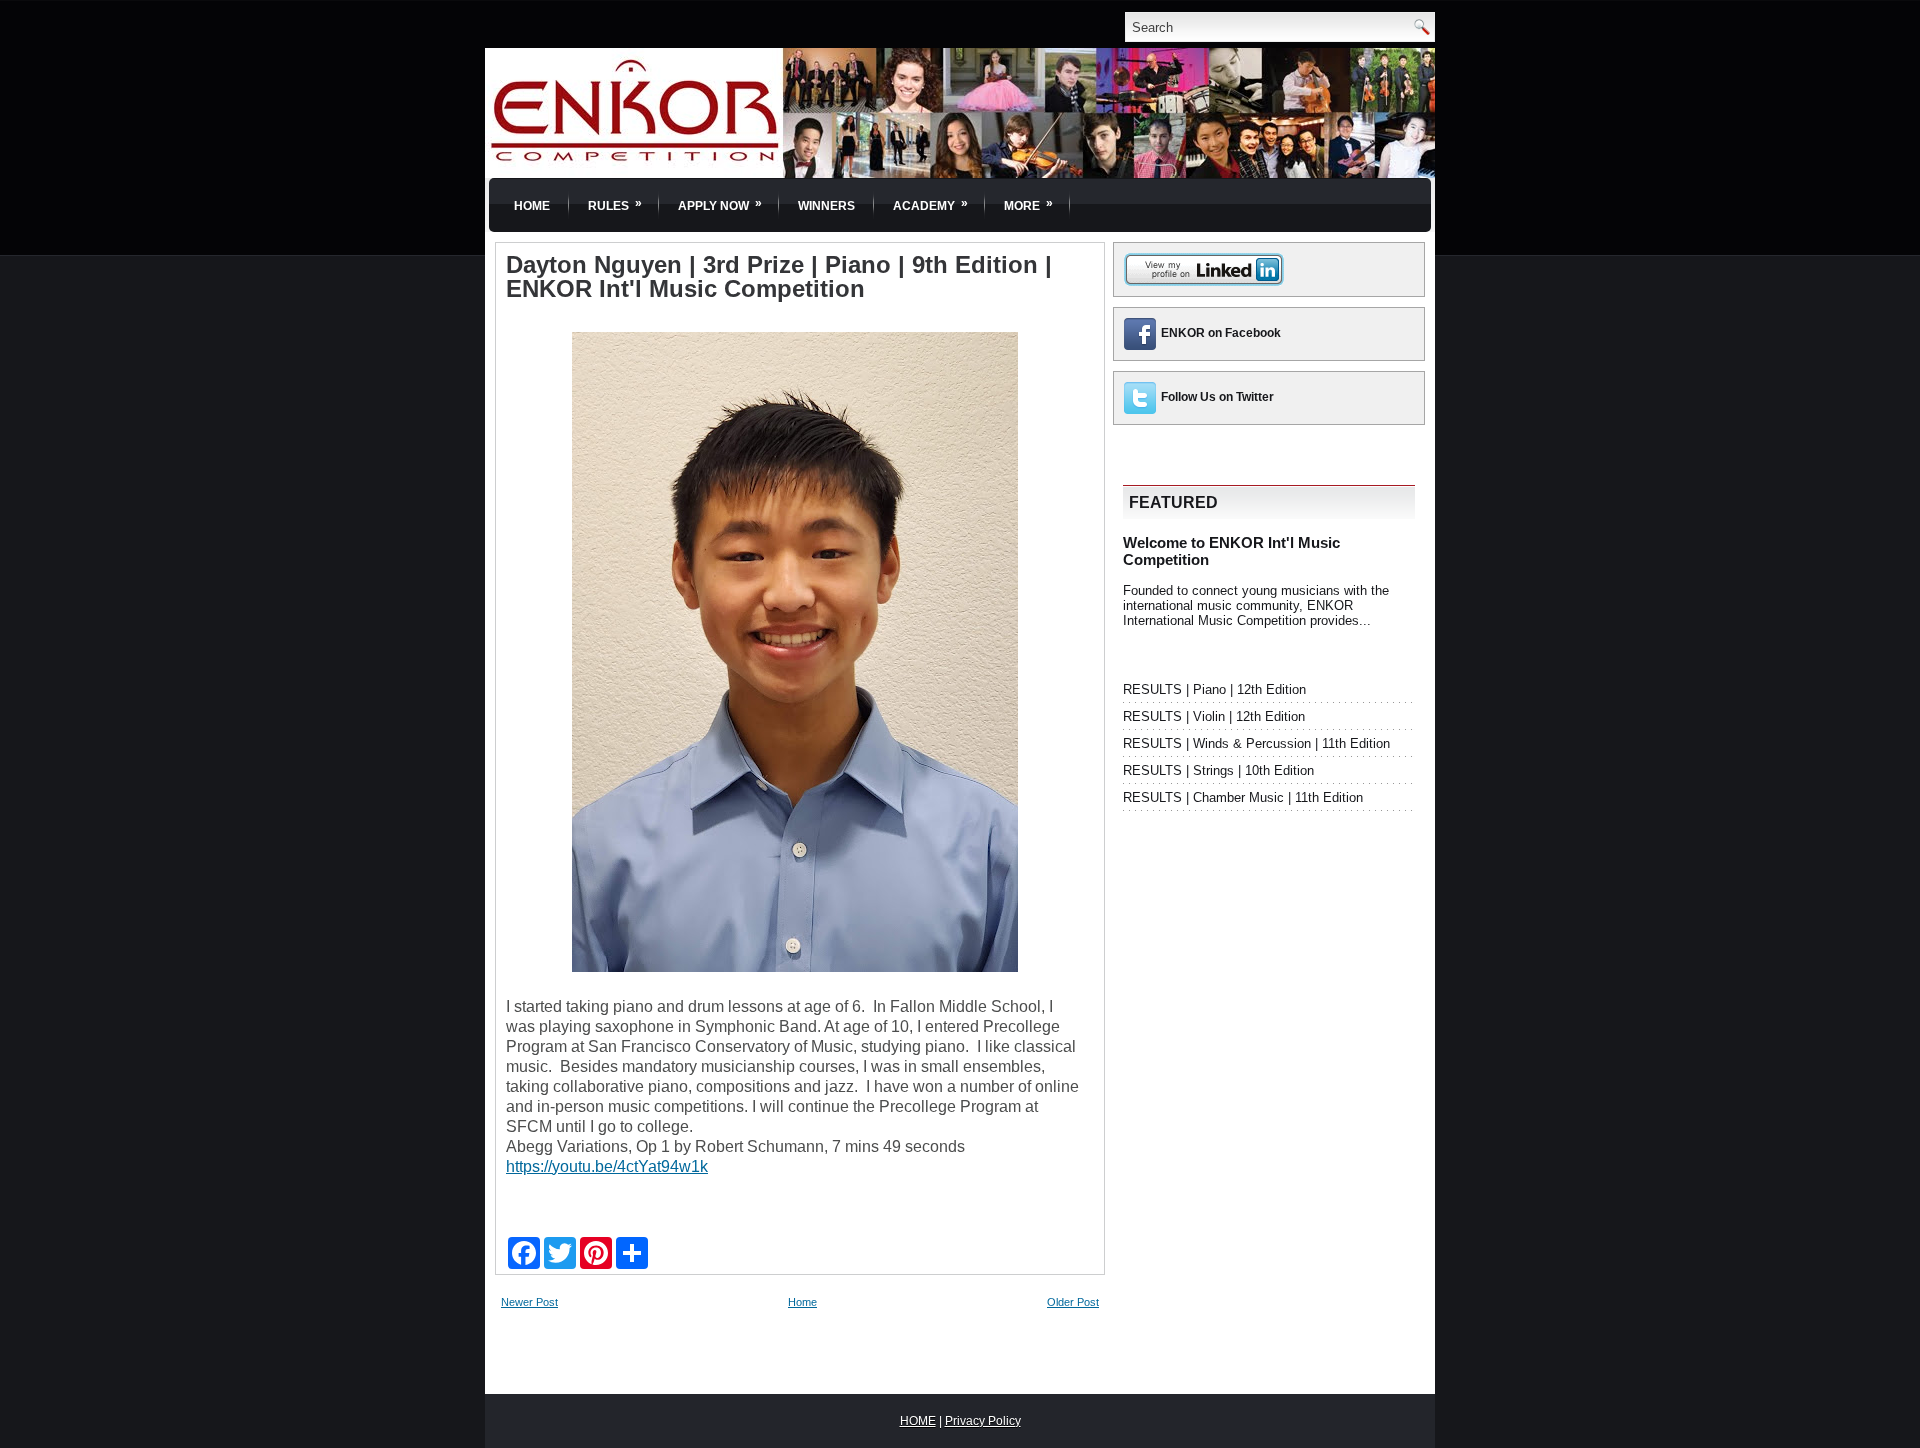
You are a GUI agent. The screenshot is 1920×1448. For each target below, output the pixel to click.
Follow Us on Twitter (1217, 397)
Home (532, 206)
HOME (918, 1421)
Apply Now (720, 204)
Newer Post (529, 1302)
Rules (615, 204)
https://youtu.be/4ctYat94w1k (607, 1166)
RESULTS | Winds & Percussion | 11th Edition (1256, 743)
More (1028, 204)
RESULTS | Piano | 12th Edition (1214, 689)
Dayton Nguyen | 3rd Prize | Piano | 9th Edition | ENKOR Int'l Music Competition (779, 277)
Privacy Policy (983, 1421)
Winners (826, 206)
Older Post (1073, 1302)
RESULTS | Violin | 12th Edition (1214, 716)
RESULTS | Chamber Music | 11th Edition (1243, 797)
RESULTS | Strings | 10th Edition (1218, 770)
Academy (930, 204)
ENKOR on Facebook (1221, 333)
